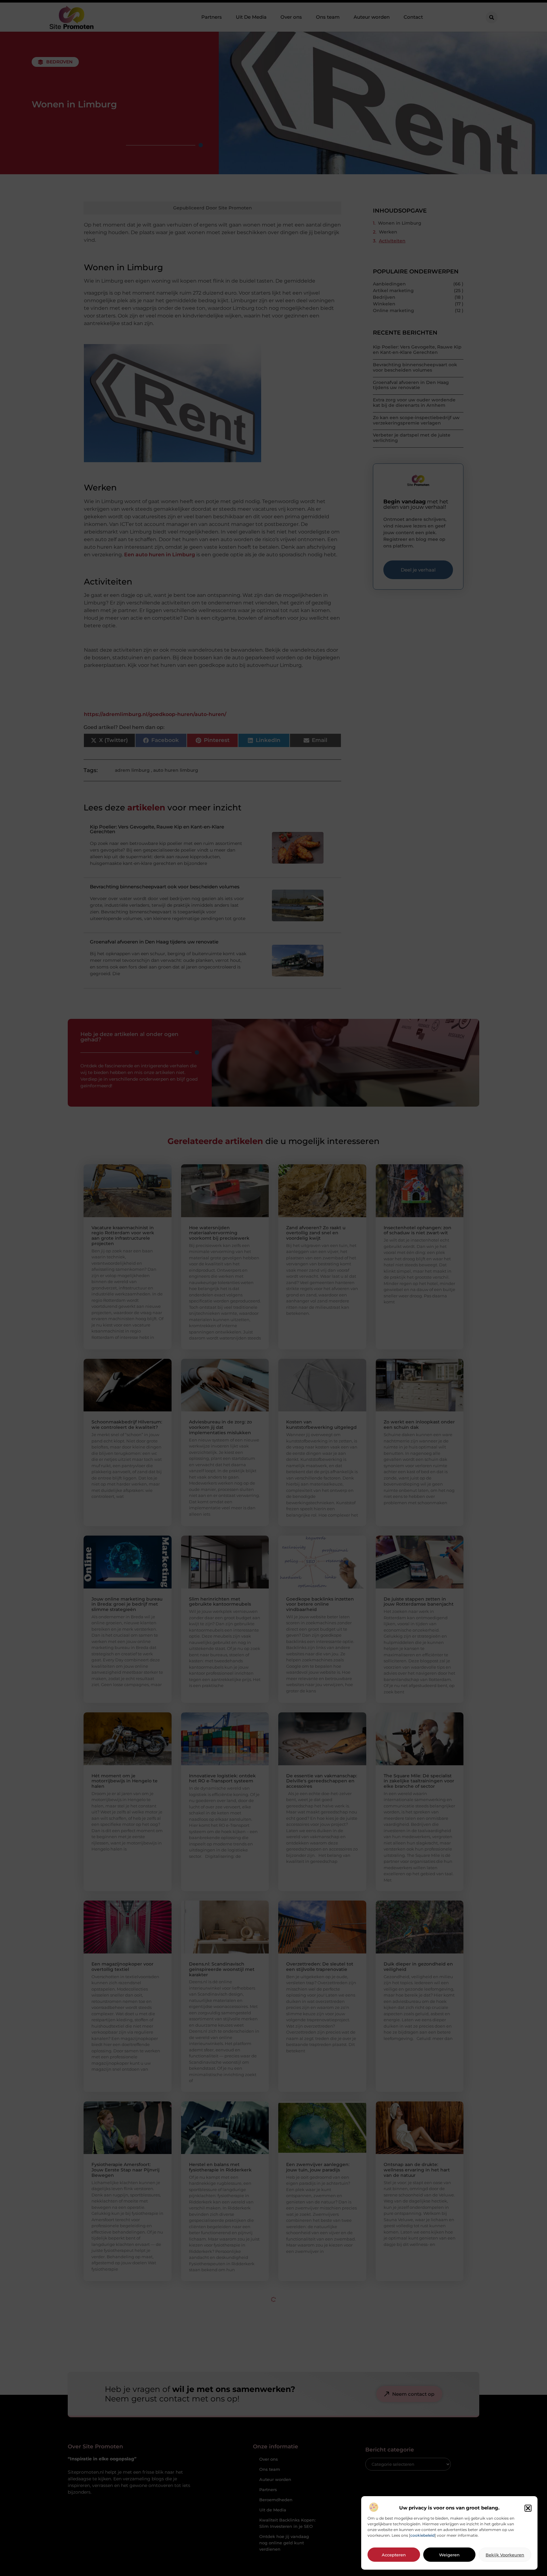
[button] (528, 2508)
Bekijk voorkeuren (505, 2555)
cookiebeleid (422, 2535)
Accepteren (394, 2555)
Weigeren (449, 2555)
